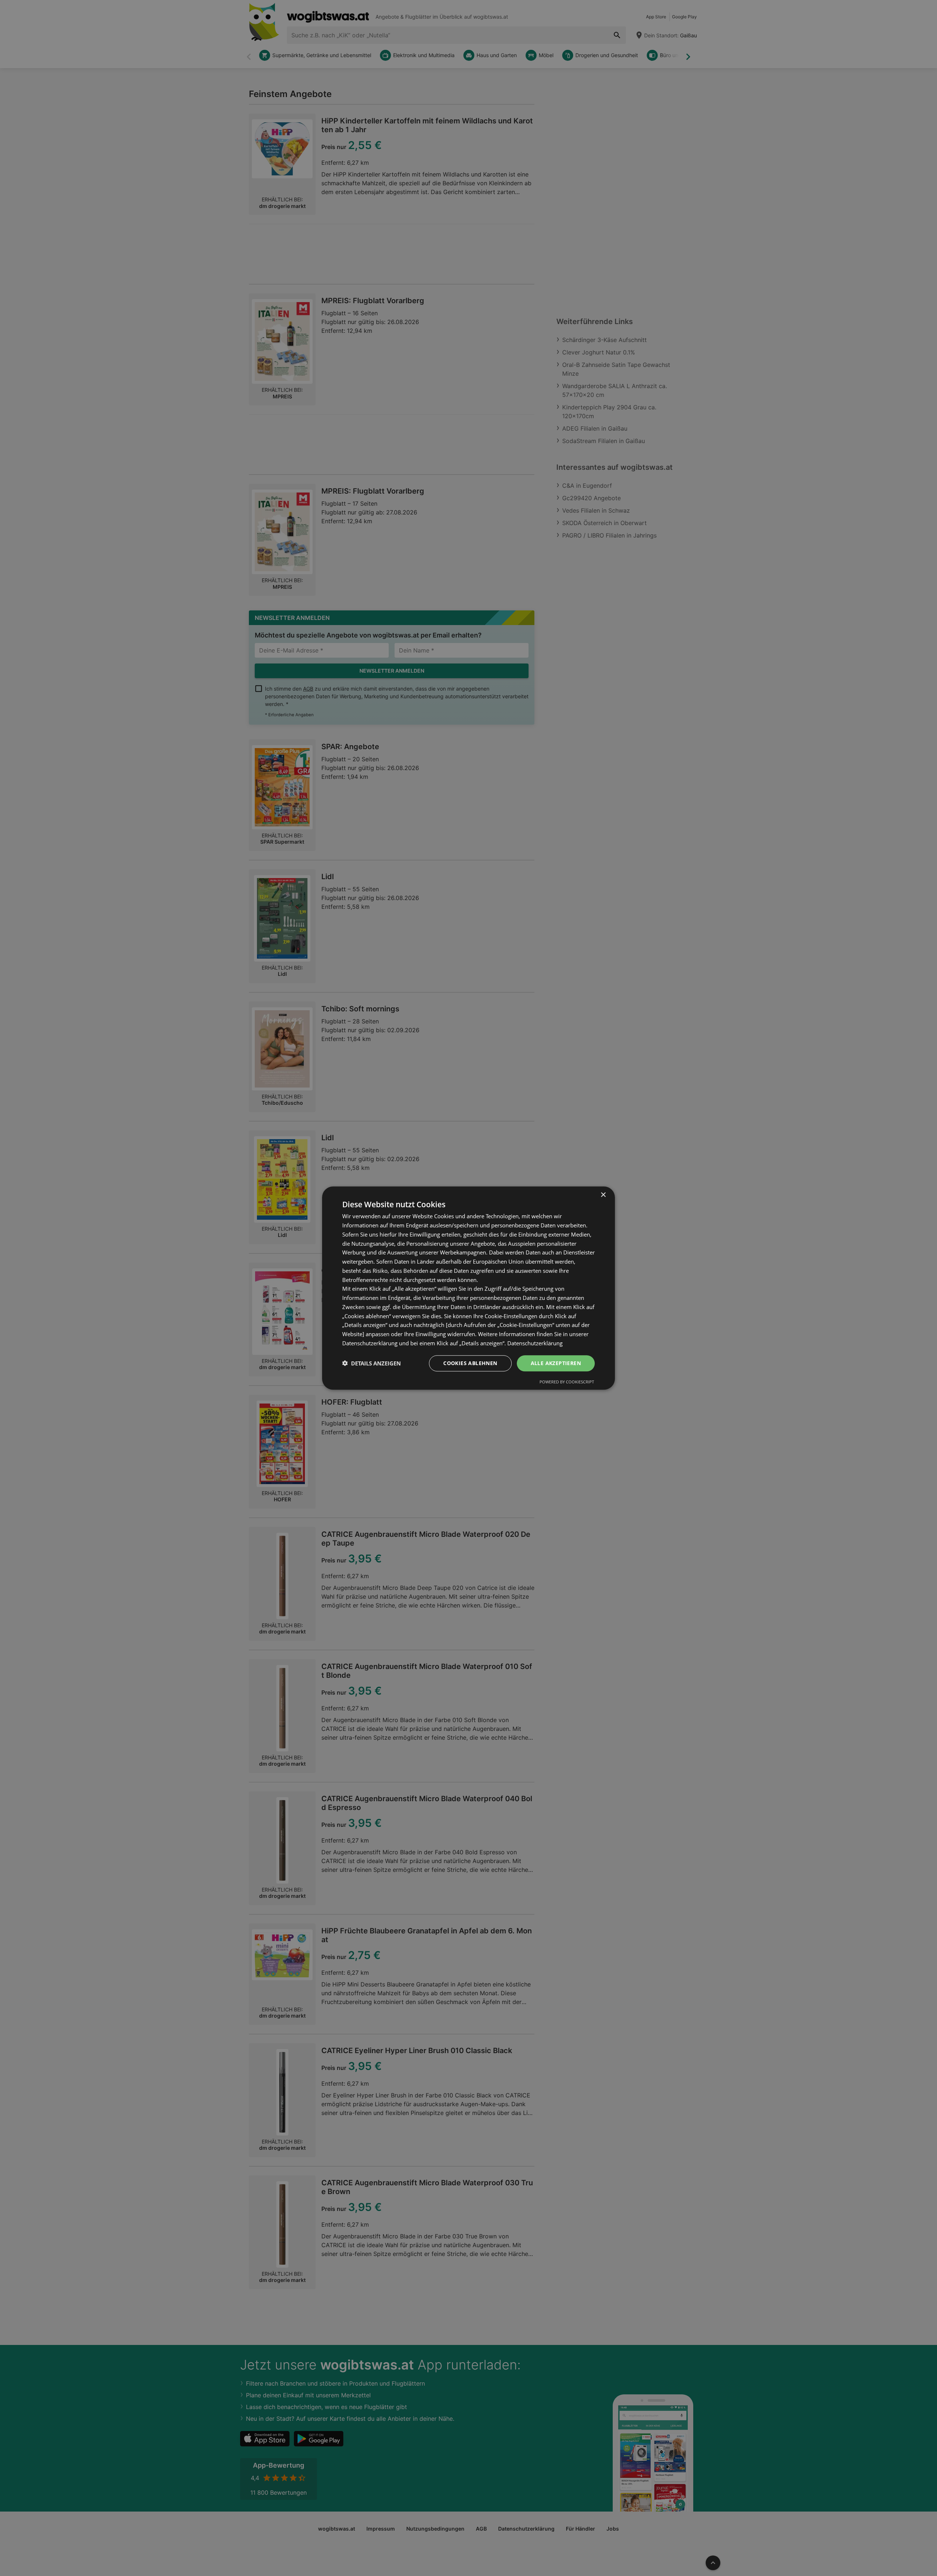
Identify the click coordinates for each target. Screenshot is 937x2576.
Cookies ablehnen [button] (470, 1363)
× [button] (603, 1195)
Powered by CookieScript (567, 1382)
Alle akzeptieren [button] (556, 1363)
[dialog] (468, 1288)
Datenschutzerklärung (535, 1343)
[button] (372, 1363)
